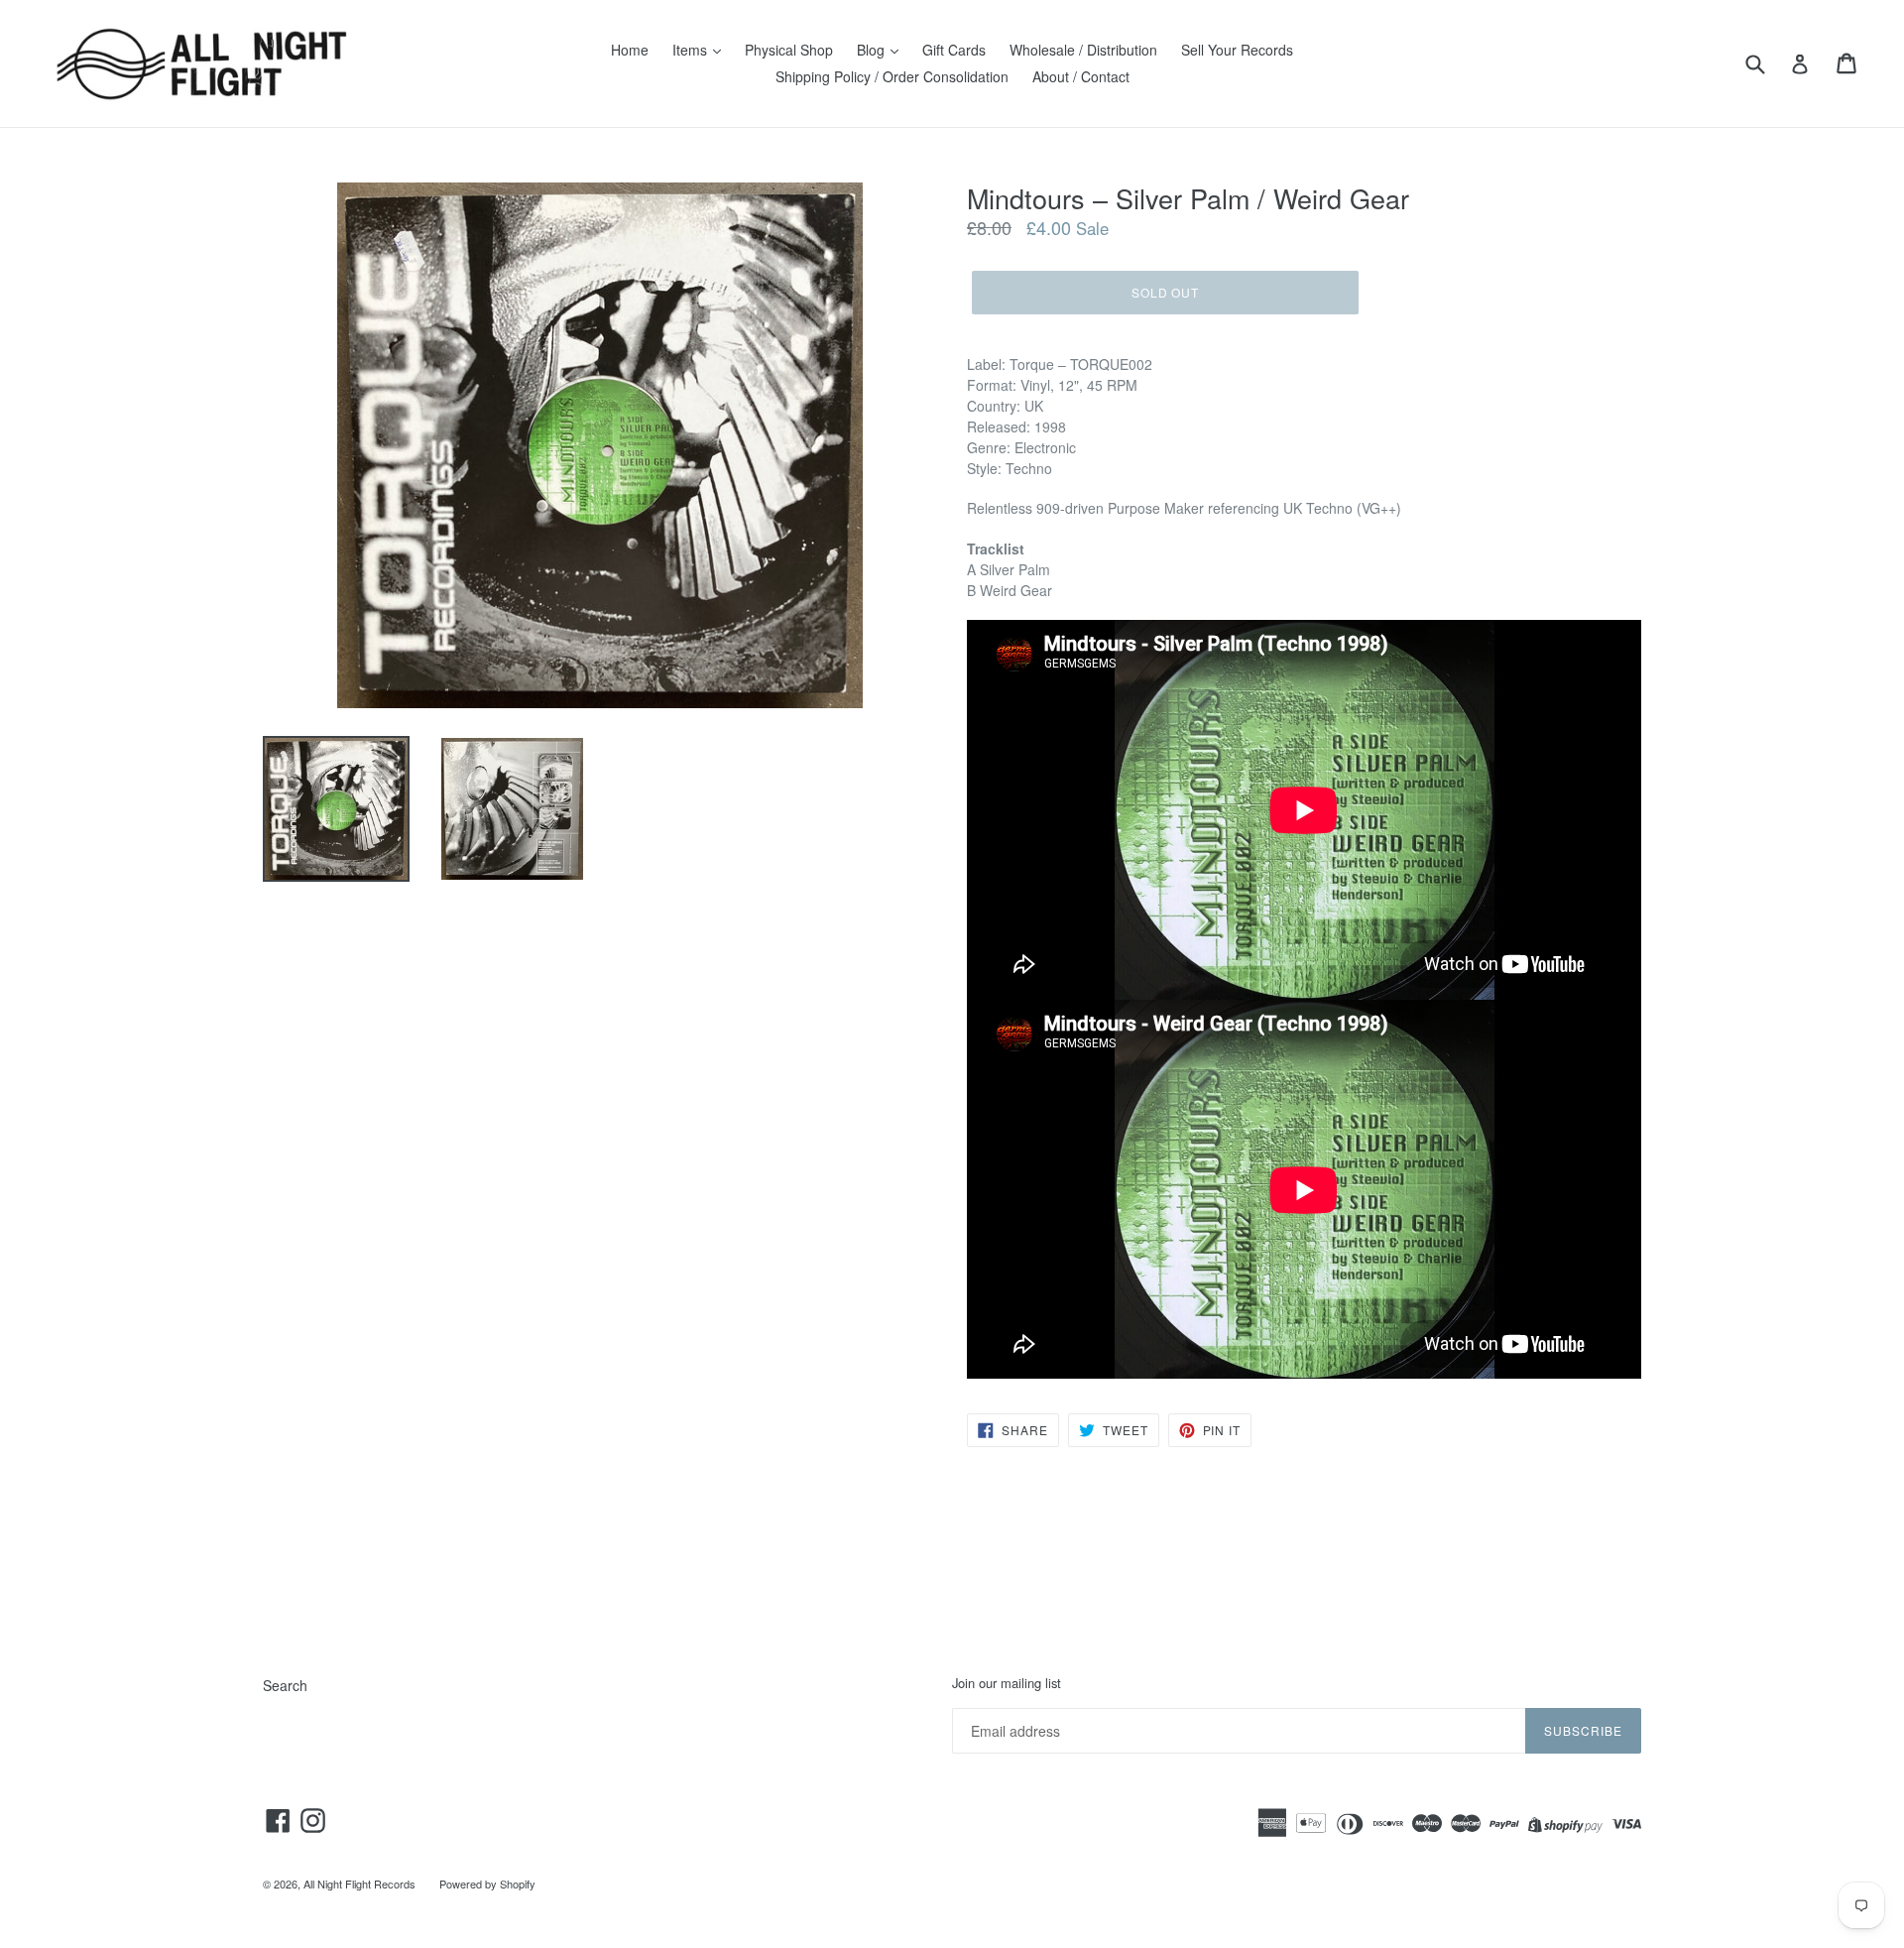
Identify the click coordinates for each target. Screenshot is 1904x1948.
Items (692, 50)
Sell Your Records (1237, 50)
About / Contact (1081, 76)
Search (285, 1685)
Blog (873, 50)
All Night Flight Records (359, 1884)
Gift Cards (954, 50)
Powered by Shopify (487, 1884)
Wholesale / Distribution (1083, 50)
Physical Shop (789, 50)
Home (630, 50)
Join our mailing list (1007, 1683)
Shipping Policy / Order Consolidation (892, 76)
